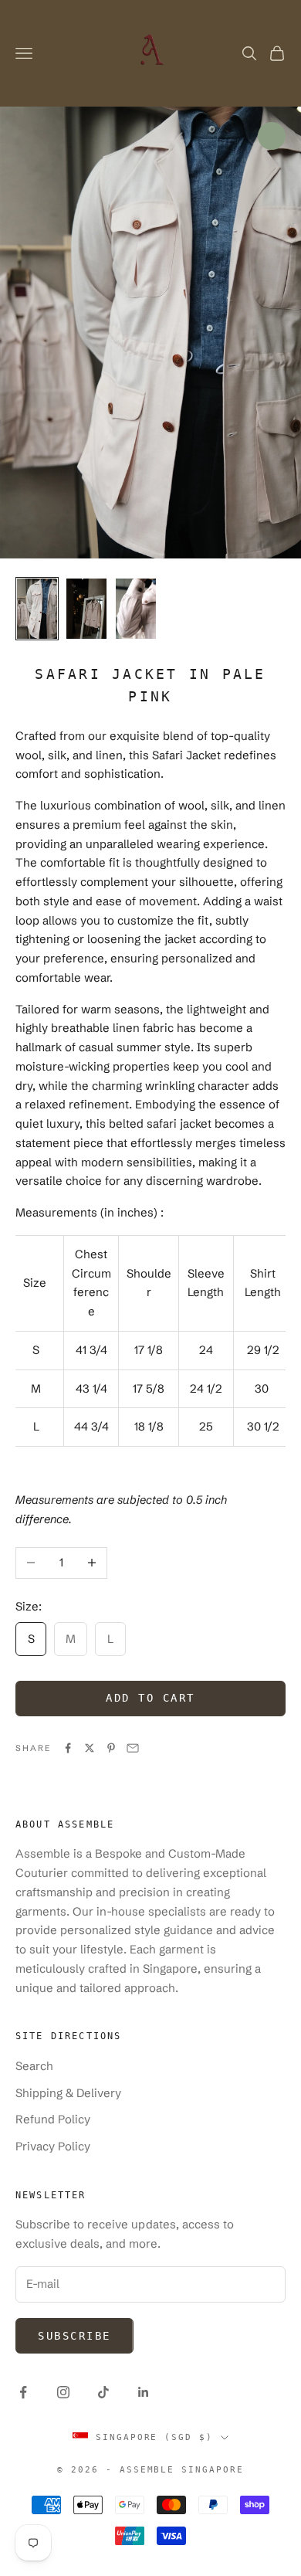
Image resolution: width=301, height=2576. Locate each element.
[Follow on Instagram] (63, 2392)
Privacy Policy (53, 2146)
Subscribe (74, 2336)
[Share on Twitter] (90, 1748)
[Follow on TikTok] (103, 2392)
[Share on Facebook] (68, 1748)
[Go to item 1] (37, 609)
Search (34, 2066)
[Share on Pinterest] (111, 1748)
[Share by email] (133, 1748)
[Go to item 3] (136, 609)
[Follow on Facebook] (23, 2392)
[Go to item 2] (86, 609)
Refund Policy (53, 2119)
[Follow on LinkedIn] (144, 2392)
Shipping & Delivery (68, 2093)
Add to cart (150, 1698)
